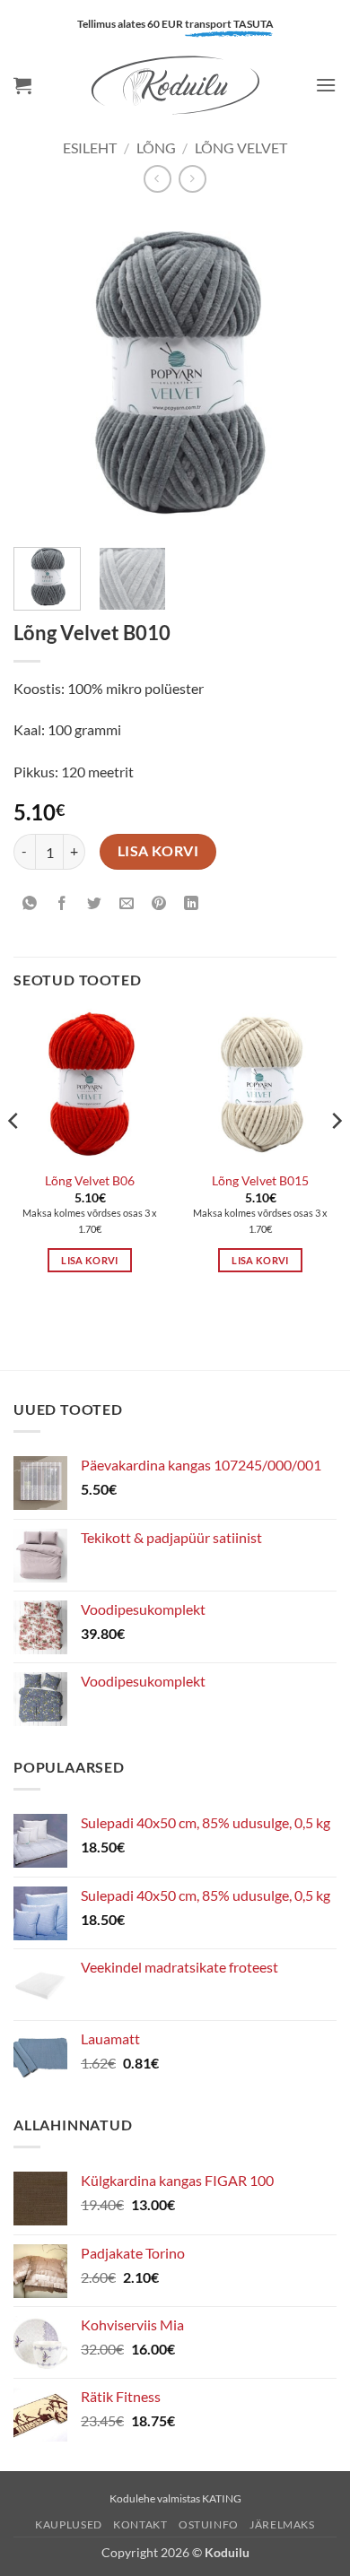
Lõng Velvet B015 (260, 1181)
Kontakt (140, 2524)
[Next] (308, 372)
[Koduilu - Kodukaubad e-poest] (175, 85)
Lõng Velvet (241, 147)
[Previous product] (192, 179)
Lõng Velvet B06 (90, 1181)
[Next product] (157, 179)
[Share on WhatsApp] (30, 903)
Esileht (90, 147)
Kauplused (69, 2524)
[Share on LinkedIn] (192, 903)
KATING (222, 2498)
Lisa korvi (158, 851)
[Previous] (42, 372)
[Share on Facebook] (62, 903)
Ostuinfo (209, 2524)
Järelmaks (282, 2524)
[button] (22, 85)
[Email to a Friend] (127, 903)
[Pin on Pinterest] (159, 903)
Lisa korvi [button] (89, 1260)
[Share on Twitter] (95, 903)
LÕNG (156, 147)
